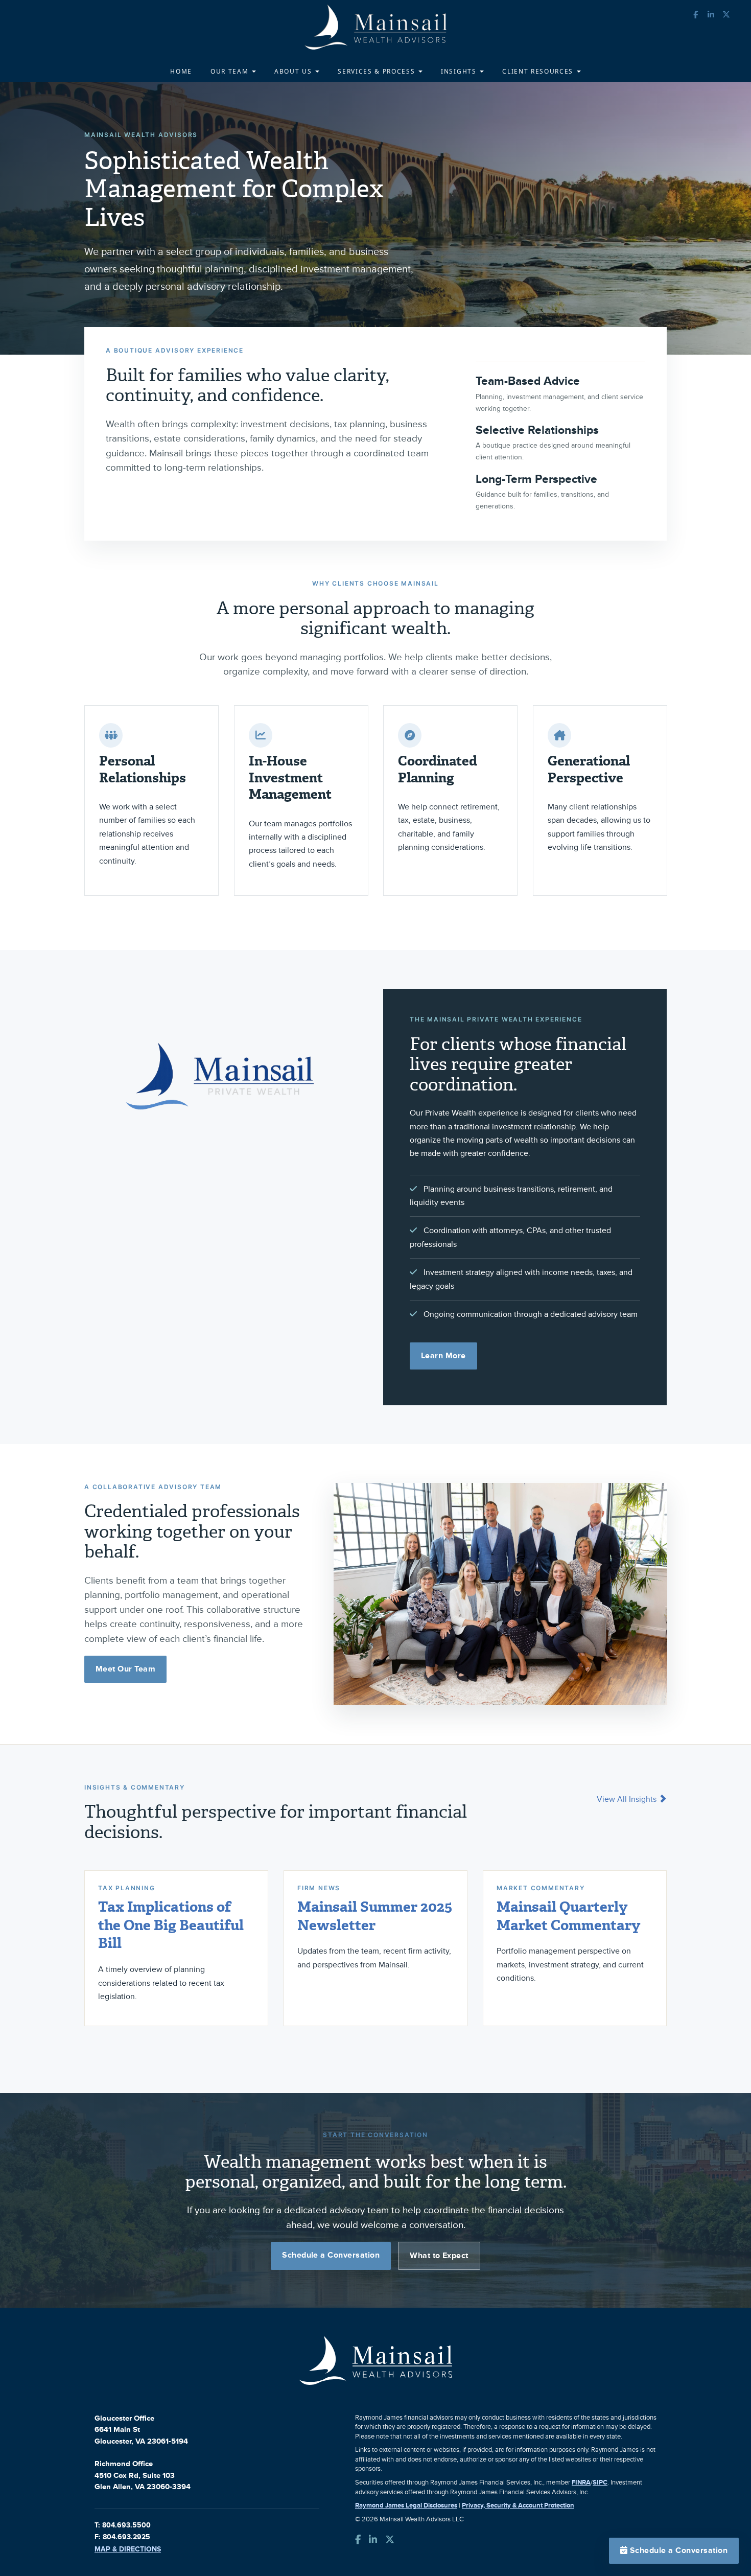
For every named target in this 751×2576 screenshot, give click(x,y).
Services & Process (378, 71)
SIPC (600, 2482)
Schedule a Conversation (331, 2255)
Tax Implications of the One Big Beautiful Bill (171, 1925)
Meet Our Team (125, 1669)
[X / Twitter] (390, 2540)
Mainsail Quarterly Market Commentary (568, 1916)
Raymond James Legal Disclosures (406, 2505)
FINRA (581, 2482)
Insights (460, 71)
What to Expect (439, 2256)
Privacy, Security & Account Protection (518, 2505)
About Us (294, 71)
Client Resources (539, 71)
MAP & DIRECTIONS (128, 2549)
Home (181, 71)
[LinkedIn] (373, 2540)
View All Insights (628, 1799)
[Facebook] (358, 2540)
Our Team (231, 71)
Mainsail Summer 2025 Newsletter (375, 1916)
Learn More (443, 1356)
